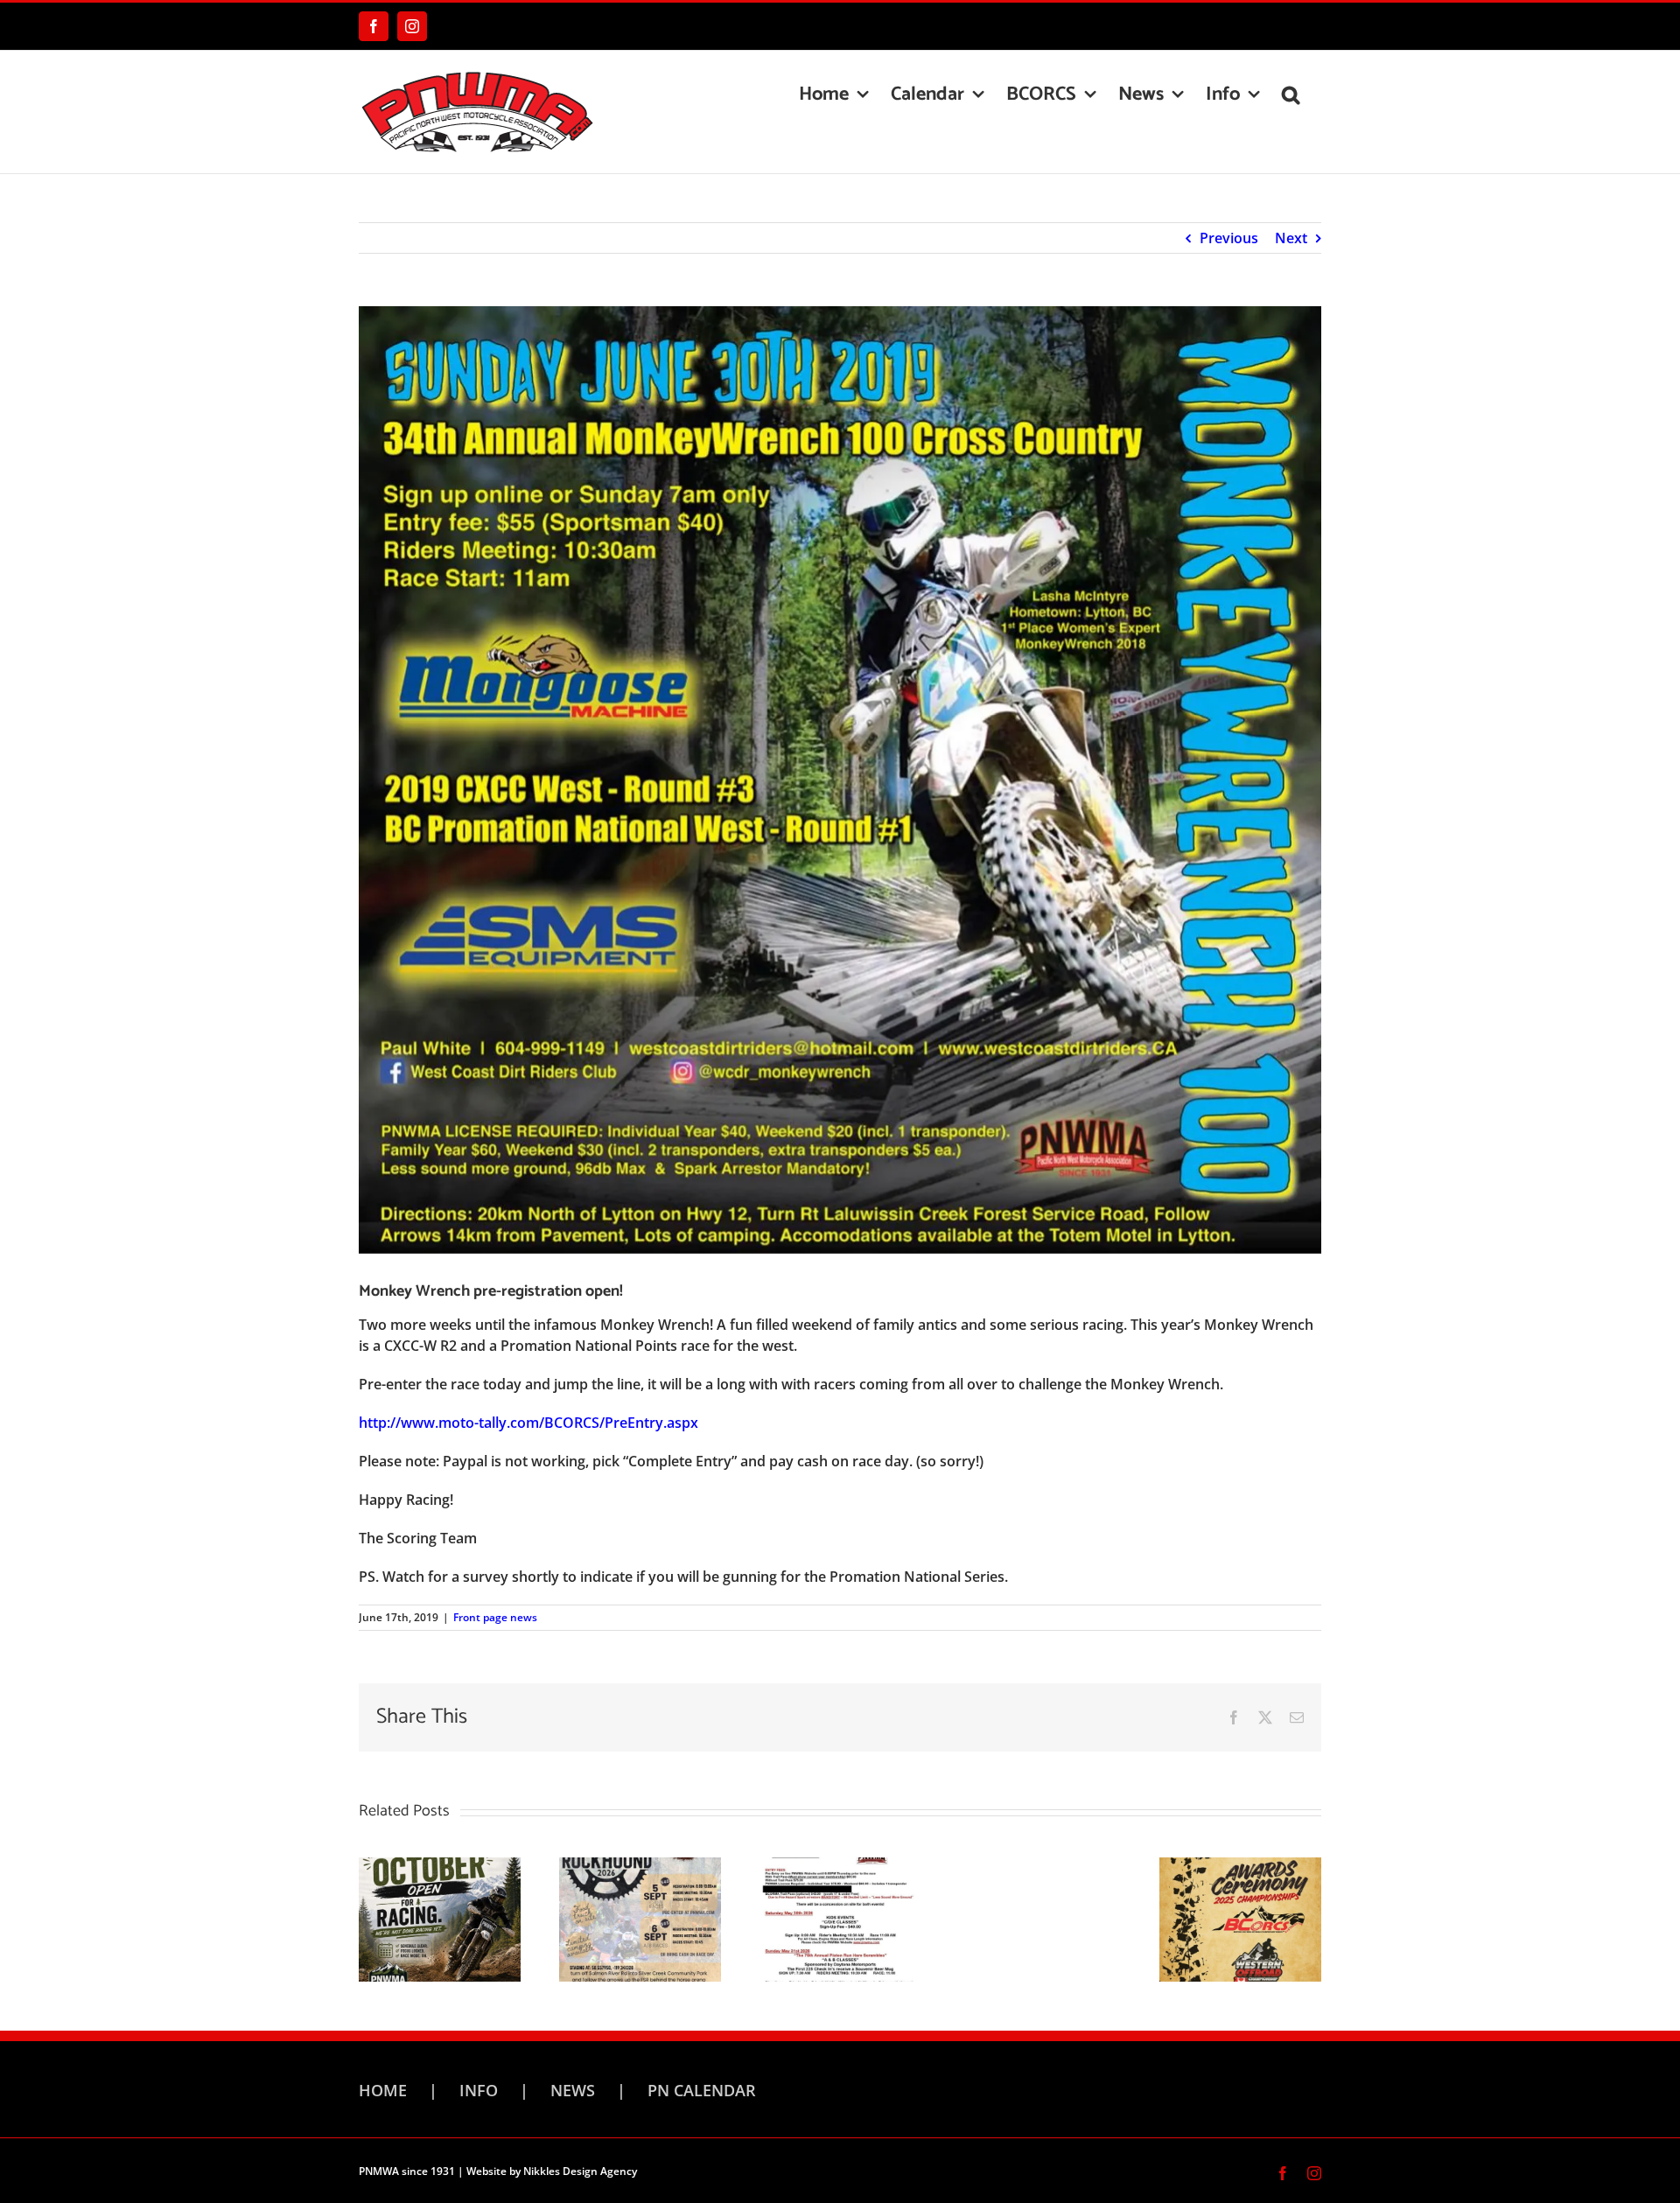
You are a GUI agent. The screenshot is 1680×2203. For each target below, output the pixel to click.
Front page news (495, 1617)
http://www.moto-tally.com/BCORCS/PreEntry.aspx (528, 1423)
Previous (1229, 238)
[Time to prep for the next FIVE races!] (640, 1918)
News (573, 2090)
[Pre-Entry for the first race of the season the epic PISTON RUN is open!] (840, 1918)
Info (479, 2090)
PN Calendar (702, 2090)
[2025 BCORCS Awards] (1240, 1918)
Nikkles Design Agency (580, 2171)
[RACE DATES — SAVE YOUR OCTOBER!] (440, 1918)
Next (1291, 238)
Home (383, 2090)
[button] (1291, 94)
